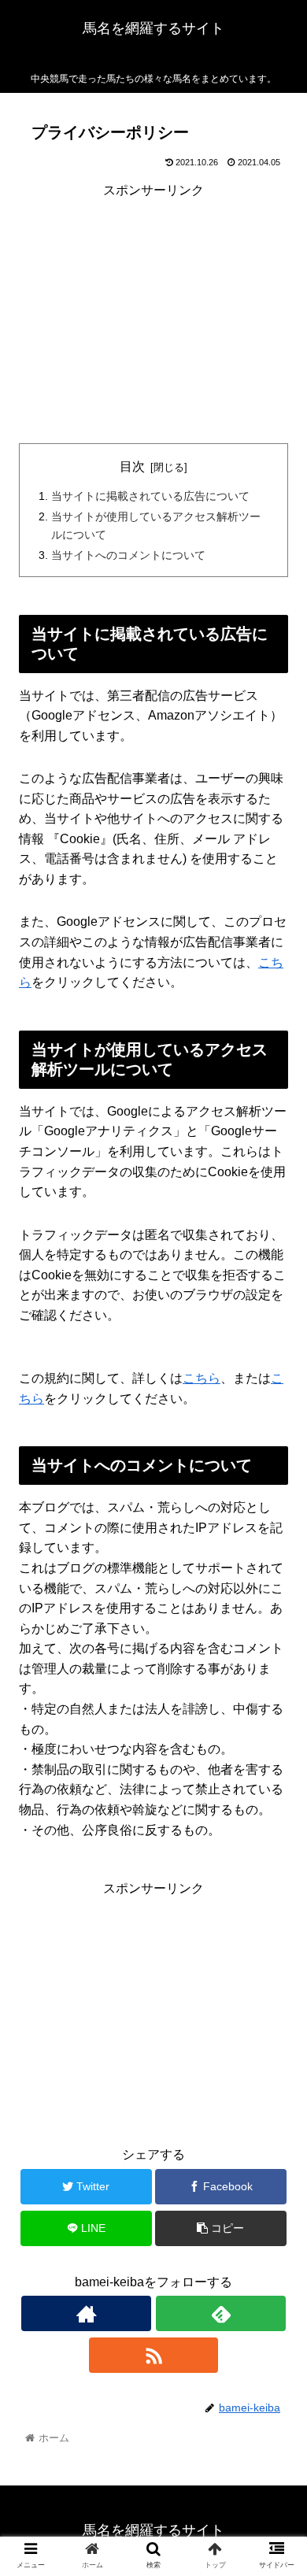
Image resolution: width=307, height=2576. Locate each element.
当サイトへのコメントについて (128, 555)
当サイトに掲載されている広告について (150, 496)
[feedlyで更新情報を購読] (220, 2313)
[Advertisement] (153, 310)
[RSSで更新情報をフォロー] (153, 2355)
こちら (202, 1378)
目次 (132, 466)
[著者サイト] (86, 2313)
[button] (276, 1763)
